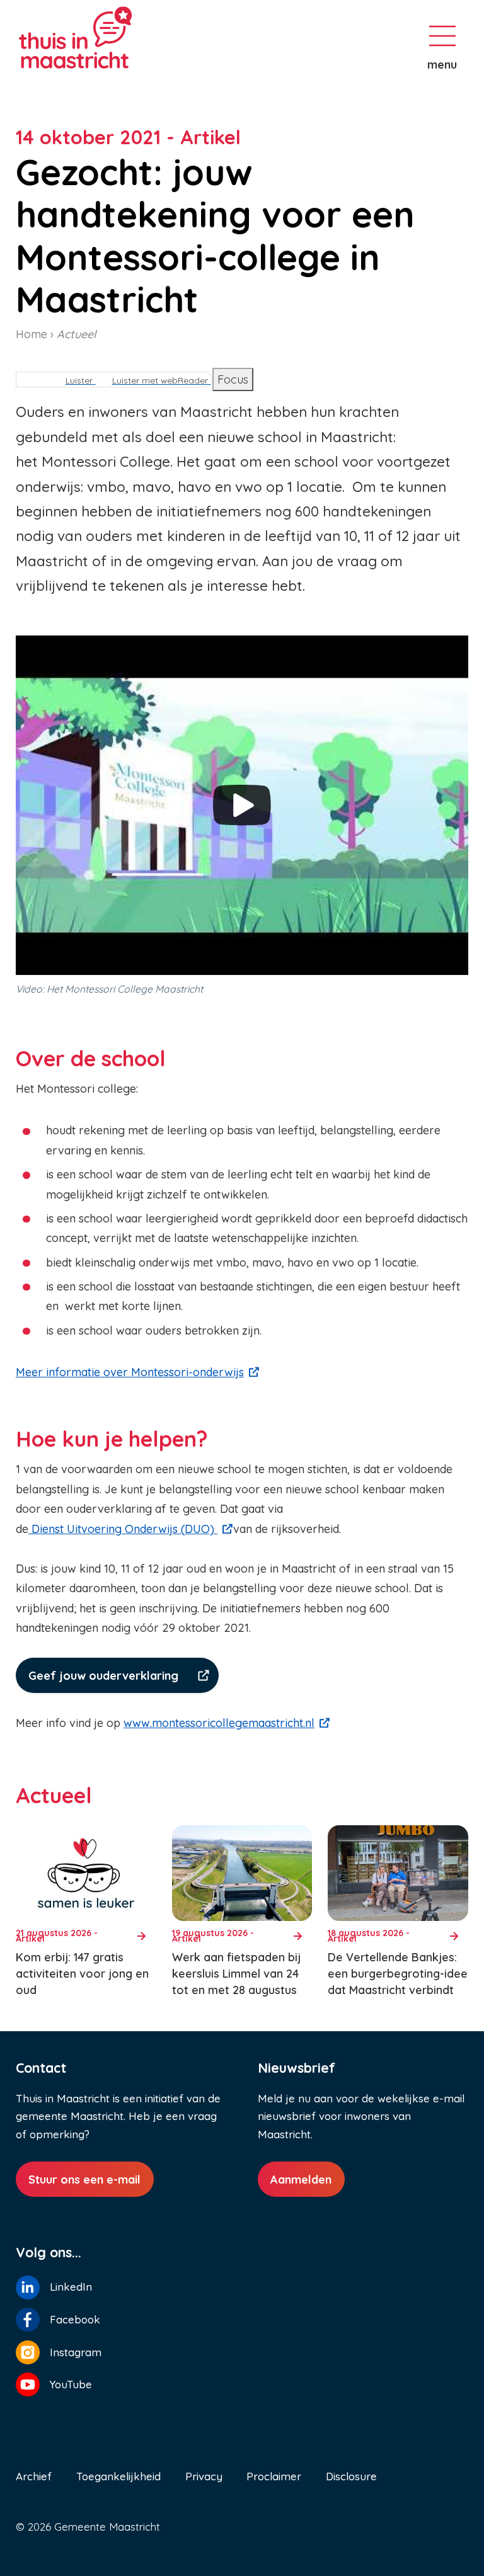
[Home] (120, 37)
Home (32, 334)
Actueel (76, 334)
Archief (34, 2476)
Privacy (204, 2476)
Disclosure (351, 2476)
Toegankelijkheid (118, 2476)
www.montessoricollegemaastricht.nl (219, 1723)
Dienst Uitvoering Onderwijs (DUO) (123, 1529)
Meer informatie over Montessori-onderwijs (130, 1372)
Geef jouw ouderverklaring (103, 1676)
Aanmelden (301, 2180)
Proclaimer (274, 2476)
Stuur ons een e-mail (84, 2180)
